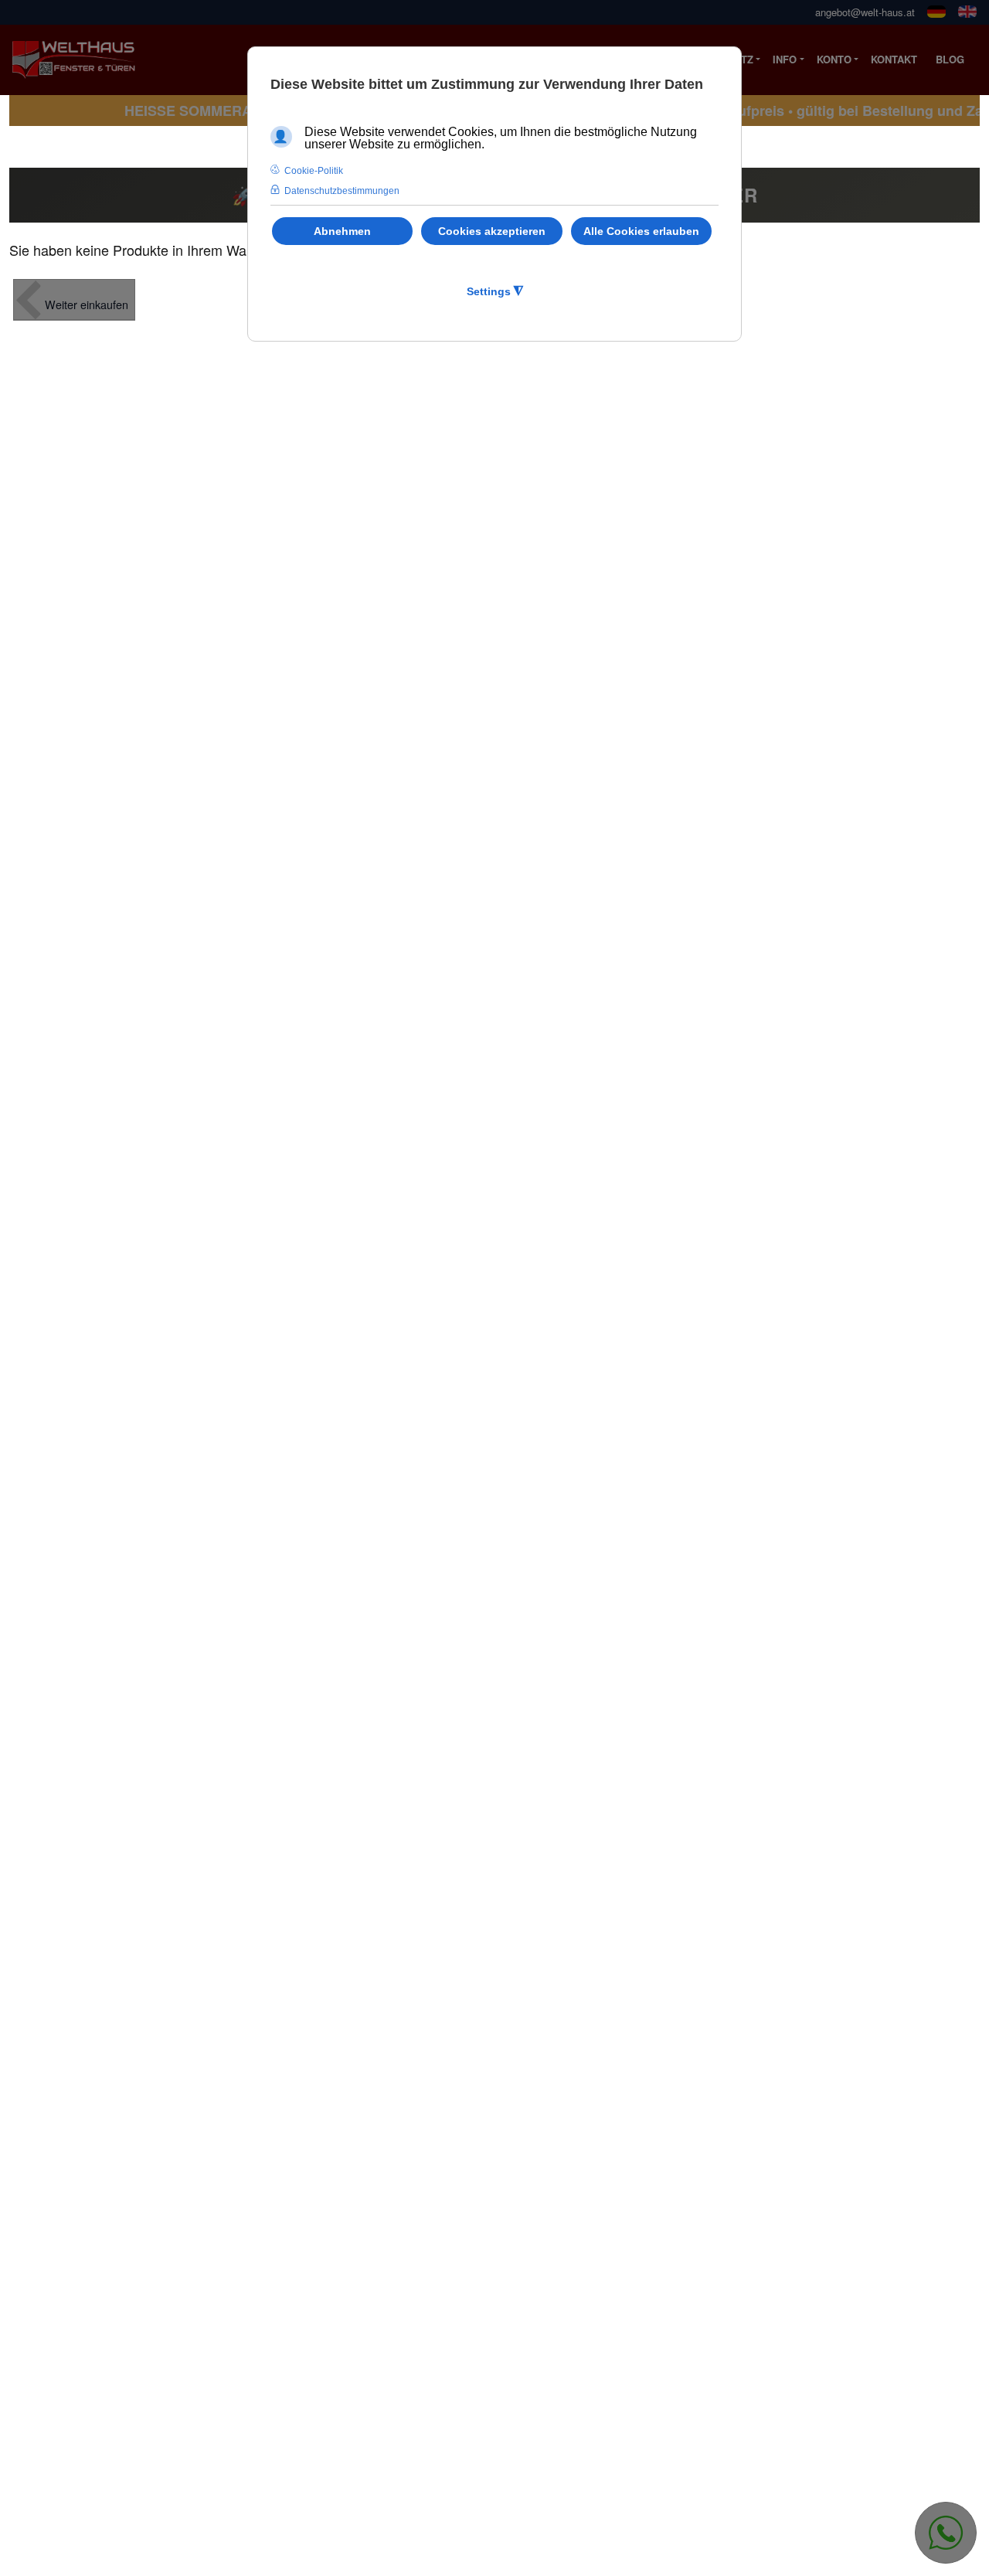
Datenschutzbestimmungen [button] (342, 191)
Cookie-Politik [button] (314, 171)
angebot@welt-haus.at (865, 12)
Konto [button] (834, 59)
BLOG (950, 59)
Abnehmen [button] (342, 231)
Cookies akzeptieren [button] (492, 231)
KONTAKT (894, 59)
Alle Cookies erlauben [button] (641, 231)
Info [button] (785, 59)
